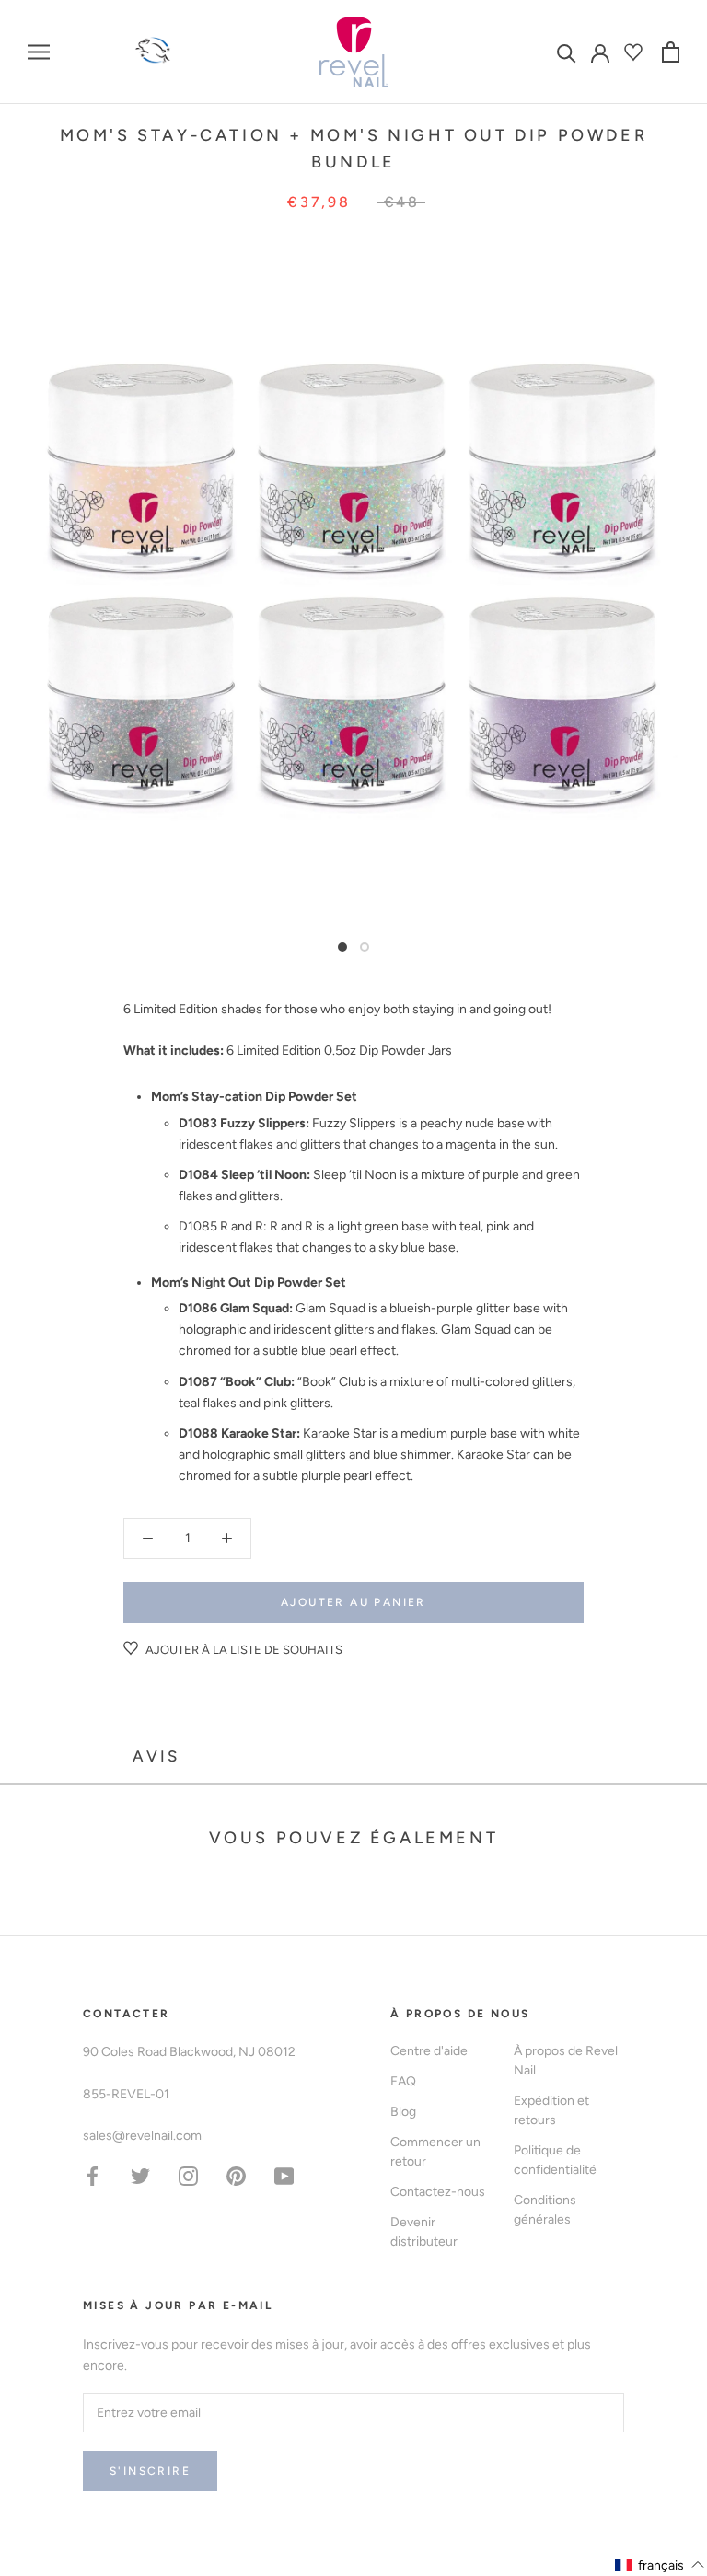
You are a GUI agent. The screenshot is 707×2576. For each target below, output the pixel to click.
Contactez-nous (438, 2192)
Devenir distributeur (424, 2232)
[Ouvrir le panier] (671, 52)
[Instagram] (188, 2175)
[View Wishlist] (636, 52)
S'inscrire (150, 2471)
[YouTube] (284, 2175)
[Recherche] (567, 52)
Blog (403, 2112)
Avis (156, 1756)
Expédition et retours (551, 2110)
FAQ (403, 2081)
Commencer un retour (435, 2152)
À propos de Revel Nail (566, 2061)
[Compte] (600, 52)
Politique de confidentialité (555, 2160)
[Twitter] (140, 2175)
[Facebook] (93, 2175)
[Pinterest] (236, 2175)
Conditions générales (545, 2210)
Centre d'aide (429, 2051)
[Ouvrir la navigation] (39, 52)
